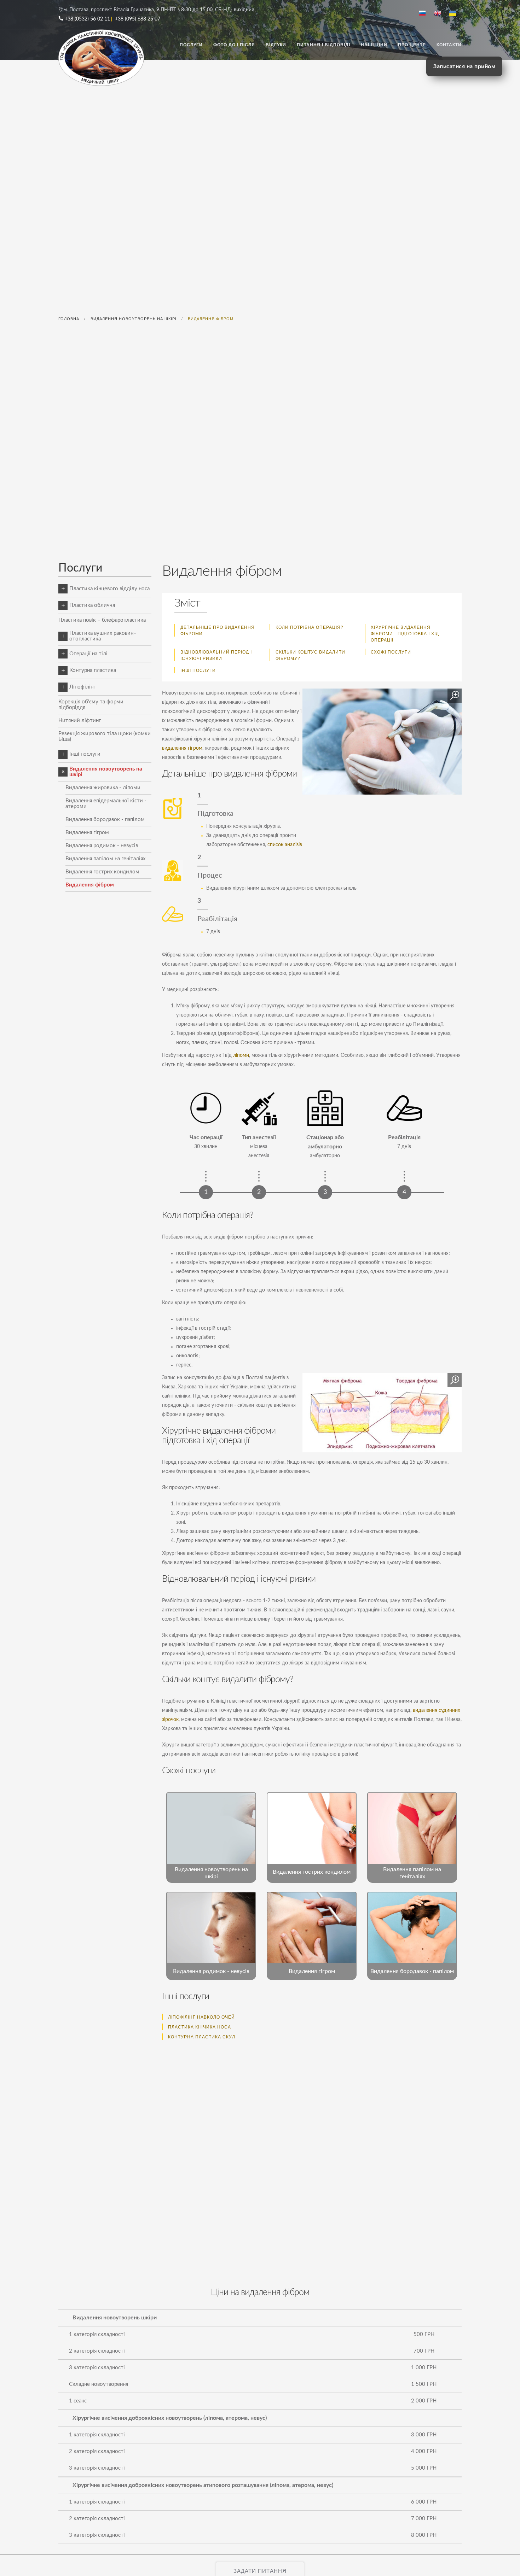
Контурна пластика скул (202, 2036)
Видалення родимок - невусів (102, 846)
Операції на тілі (88, 654)
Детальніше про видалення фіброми (218, 630)
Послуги (191, 45)
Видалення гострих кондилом (102, 872)
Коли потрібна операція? (310, 627)
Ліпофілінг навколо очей (201, 2017)
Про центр (412, 45)
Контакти (449, 45)
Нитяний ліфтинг (80, 721)
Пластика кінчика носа (200, 2027)
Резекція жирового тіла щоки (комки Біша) (105, 736)
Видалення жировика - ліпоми (103, 788)
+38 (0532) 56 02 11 (87, 19)
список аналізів (285, 845)
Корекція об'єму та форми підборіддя (91, 705)
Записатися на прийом (464, 66)
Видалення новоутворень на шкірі (106, 772)
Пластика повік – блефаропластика (102, 620)
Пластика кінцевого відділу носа (109, 589)
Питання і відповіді (323, 45)
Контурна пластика (93, 670)
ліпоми (241, 1055)
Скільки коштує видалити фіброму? (310, 655)
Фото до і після (234, 45)
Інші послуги (198, 670)
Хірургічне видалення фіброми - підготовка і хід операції (405, 633)
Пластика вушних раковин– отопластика (103, 636)
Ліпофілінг (82, 687)
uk (455, 14)
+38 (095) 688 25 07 (138, 19)
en (440, 14)
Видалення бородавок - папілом (105, 819)
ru (425, 14)
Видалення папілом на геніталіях (105, 859)
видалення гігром (182, 748)
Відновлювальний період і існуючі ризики (216, 655)
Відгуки (276, 45)
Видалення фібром (90, 885)
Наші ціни (374, 45)
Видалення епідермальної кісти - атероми (106, 804)
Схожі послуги (391, 652)
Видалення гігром (87, 833)
